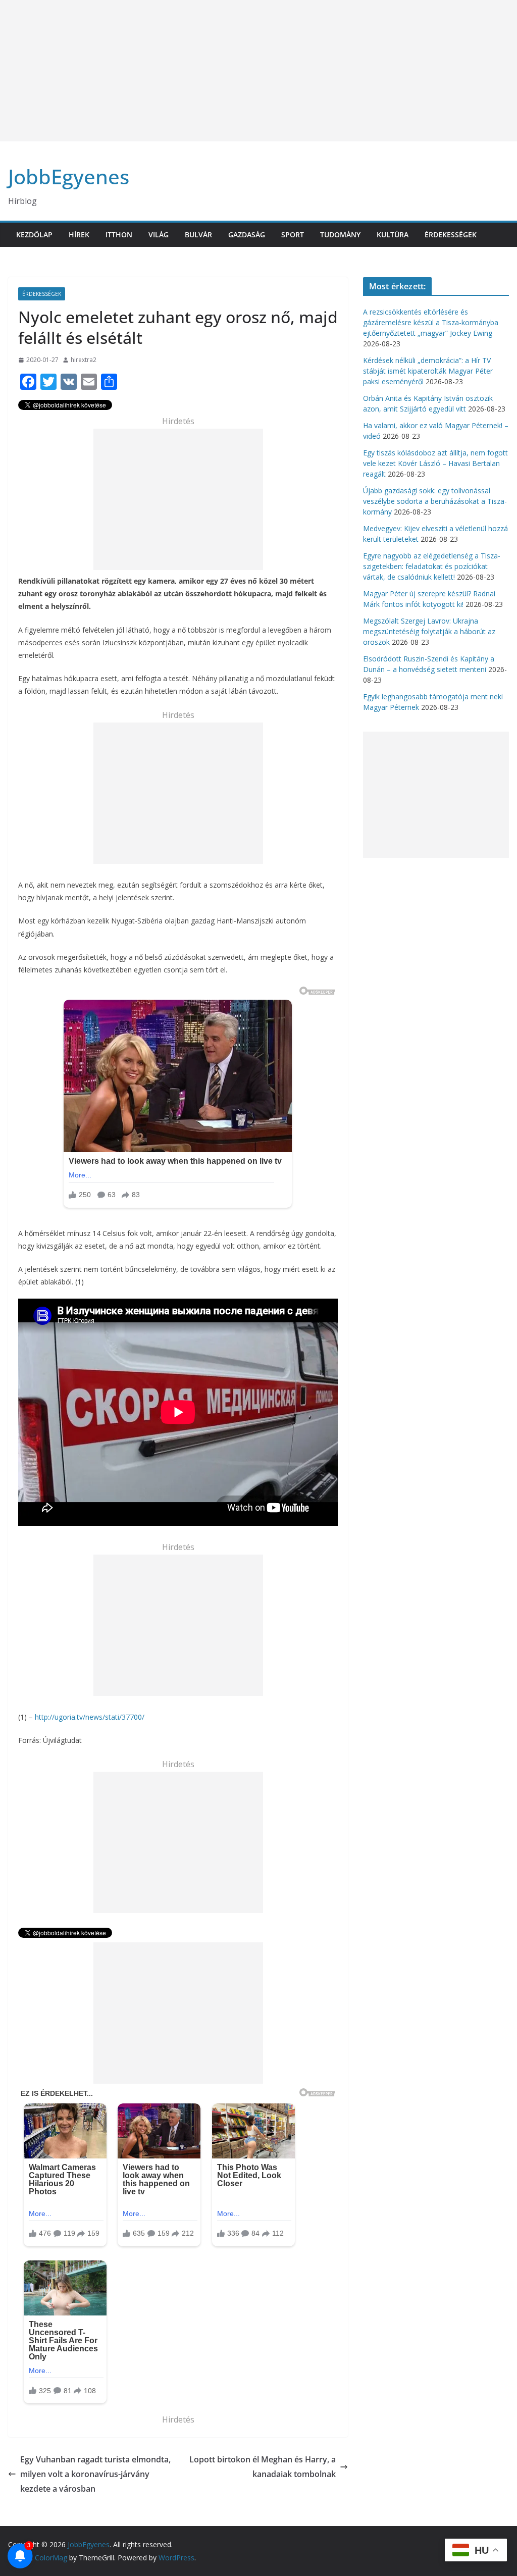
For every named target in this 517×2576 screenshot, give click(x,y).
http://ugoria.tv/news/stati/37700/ (90, 1717)
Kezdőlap (34, 235)
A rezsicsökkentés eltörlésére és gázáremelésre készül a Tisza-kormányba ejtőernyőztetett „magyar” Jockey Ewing (431, 322)
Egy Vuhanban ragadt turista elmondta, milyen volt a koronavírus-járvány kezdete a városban (95, 2474)
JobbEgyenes (69, 176)
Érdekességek (451, 235)
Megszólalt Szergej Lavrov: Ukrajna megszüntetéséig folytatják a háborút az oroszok (429, 631)
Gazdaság (247, 235)
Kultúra (393, 235)
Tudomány (340, 235)
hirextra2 (84, 360)
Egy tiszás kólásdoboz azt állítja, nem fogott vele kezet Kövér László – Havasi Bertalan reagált (435, 463)
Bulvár (198, 235)
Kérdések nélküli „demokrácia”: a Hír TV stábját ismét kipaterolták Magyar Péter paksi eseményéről (428, 371)
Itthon (119, 235)
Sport (293, 235)
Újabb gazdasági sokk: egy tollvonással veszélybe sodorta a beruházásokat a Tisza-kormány (435, 501)
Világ (159, 235)
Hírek (79, 235)
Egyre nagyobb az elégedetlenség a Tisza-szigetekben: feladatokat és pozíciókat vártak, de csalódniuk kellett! (432, 566)
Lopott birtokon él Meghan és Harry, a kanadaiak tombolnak (263, 2467)
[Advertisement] (258, 71)
